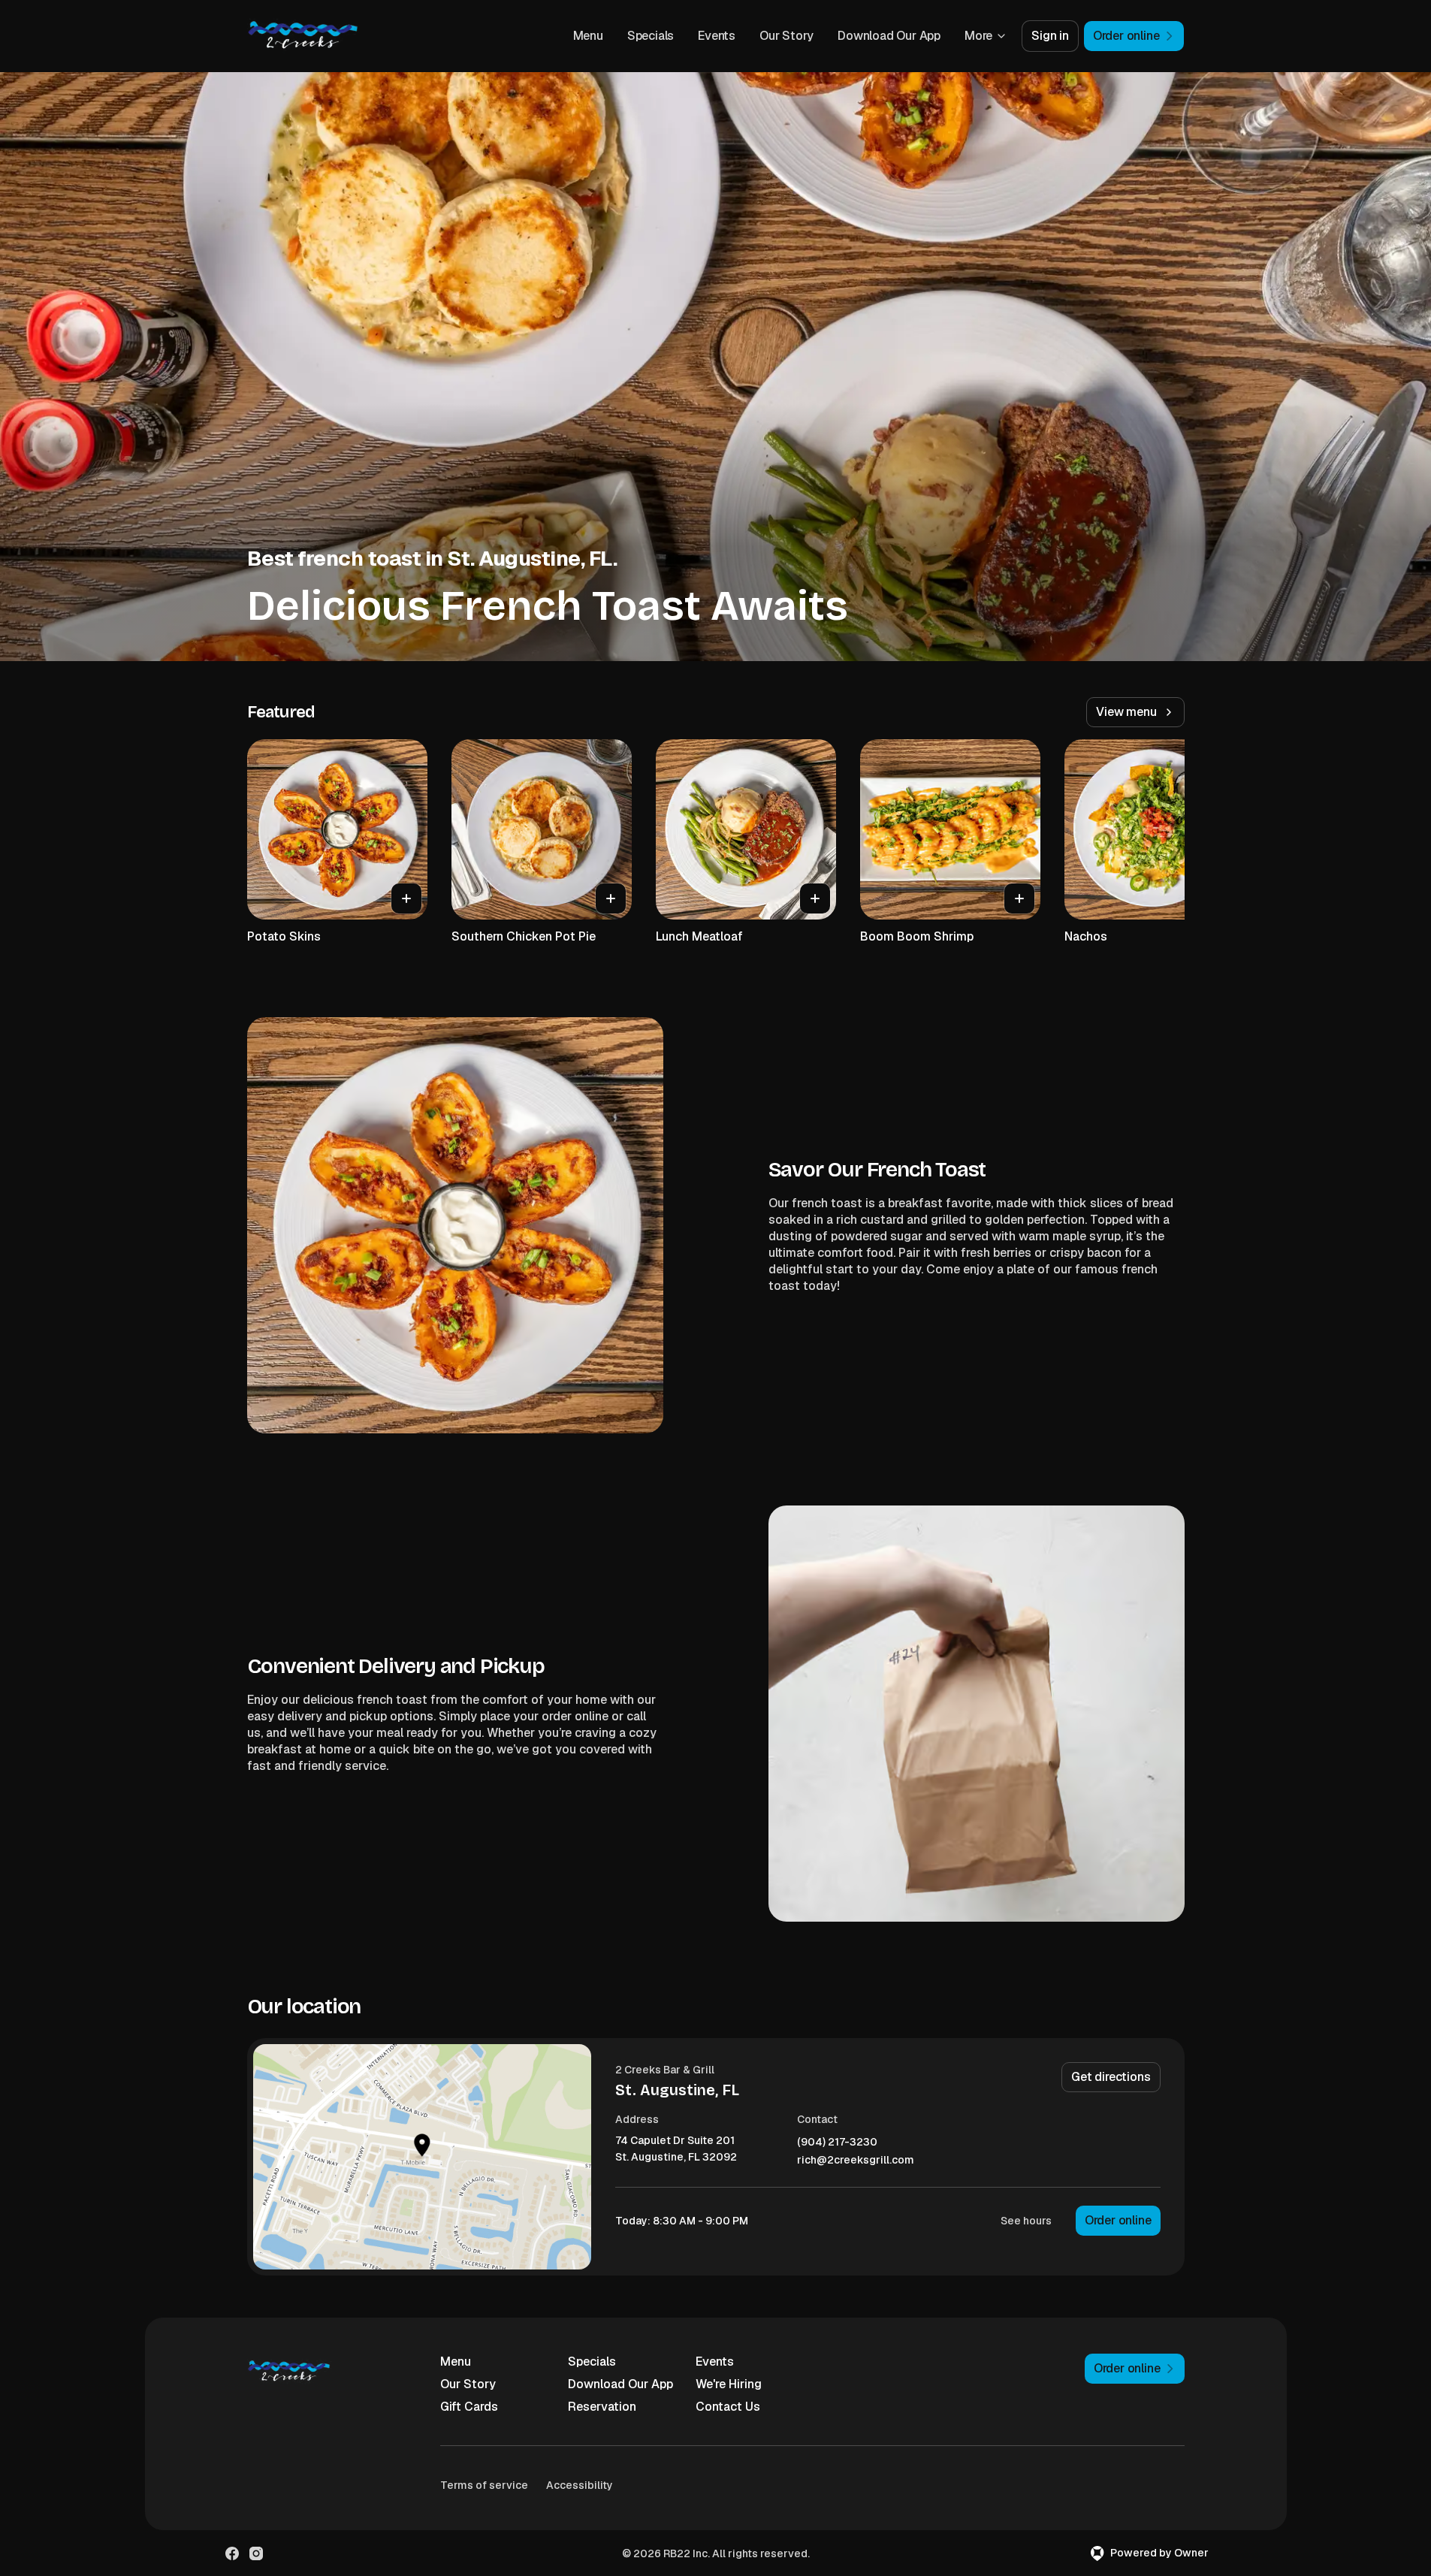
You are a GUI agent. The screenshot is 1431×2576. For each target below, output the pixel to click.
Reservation (602, 2407)
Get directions (1111, 2077)
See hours (1026, 2221)
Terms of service (484, 2485)
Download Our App (889, 36)
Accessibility (580, 2485)
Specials (651, 36)
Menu (588, 36)
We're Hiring (729, 2384)
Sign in (1050, 36)
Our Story (786, 36)
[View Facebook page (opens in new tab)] (232, 2553)
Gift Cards (469, 2407)
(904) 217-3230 (837, 2142)
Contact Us (728, 2407)
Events (717, 36)
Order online (1118, 2220)
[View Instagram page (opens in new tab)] (256, 2553)
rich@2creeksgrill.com (856, 2160)
